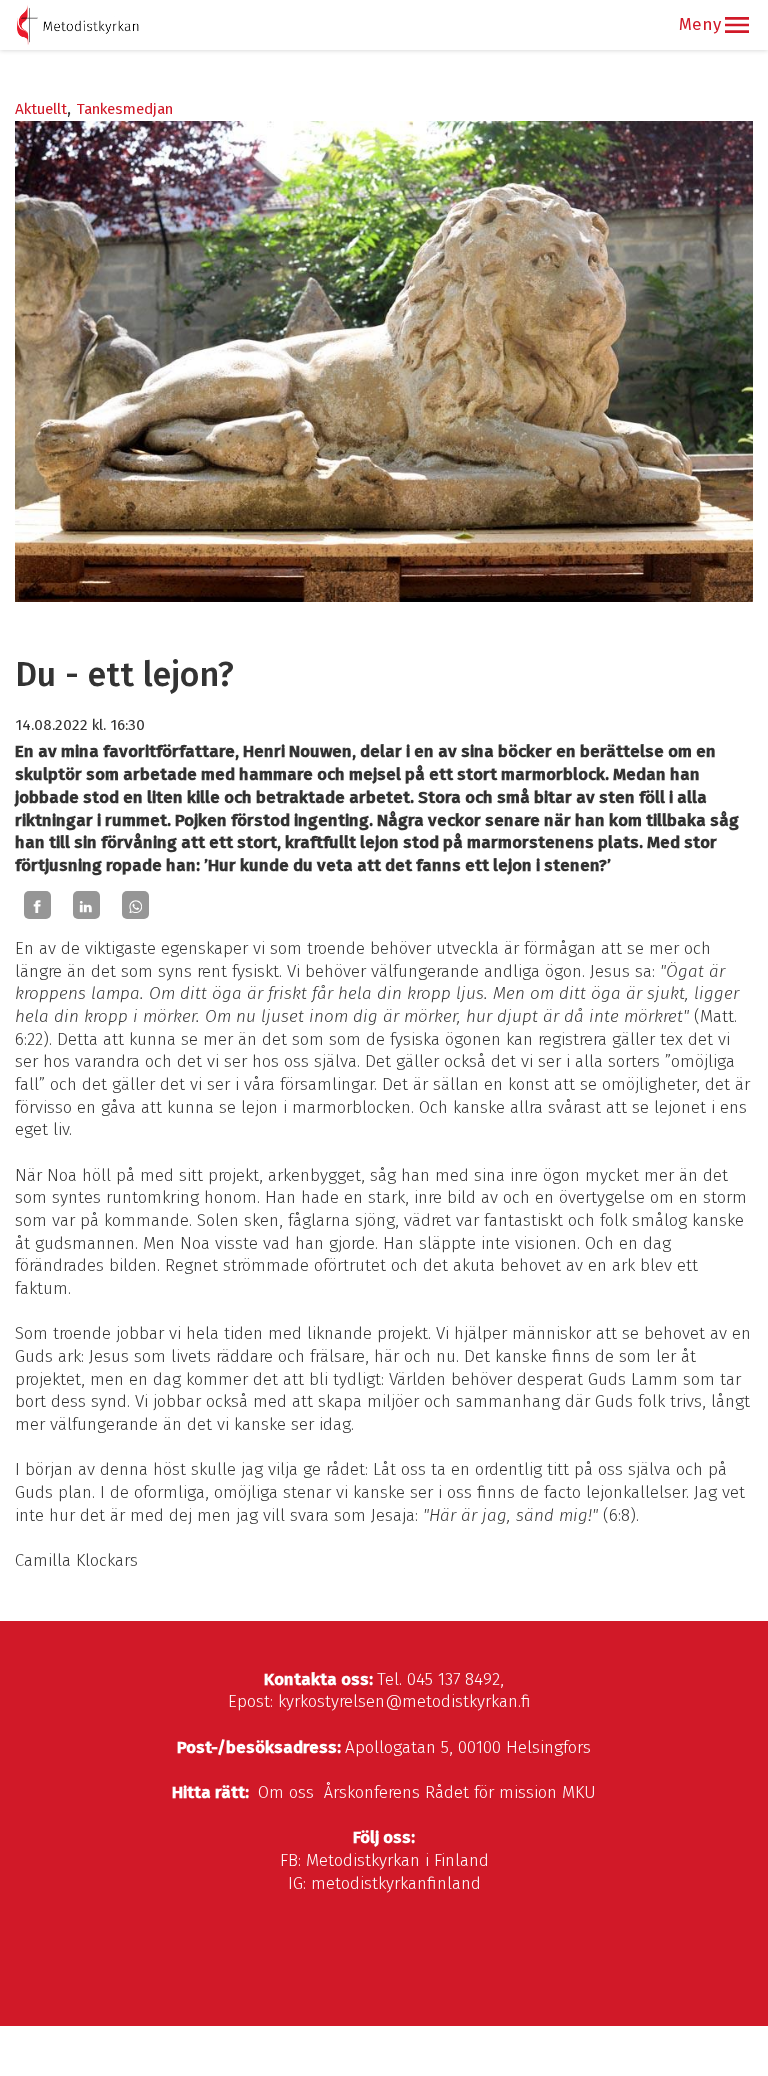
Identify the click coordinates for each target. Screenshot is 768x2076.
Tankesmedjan (124, 109)
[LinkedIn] (86, 905)
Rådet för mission (491, 1792)
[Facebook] (37, 905)
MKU (579, 1792)
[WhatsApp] (135, 905)
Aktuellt (41, 109)
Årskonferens (372, 1792)
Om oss (286, 1792)
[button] (737, 25)
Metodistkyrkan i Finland (397, 1860)
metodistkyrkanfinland (396, 1883)
